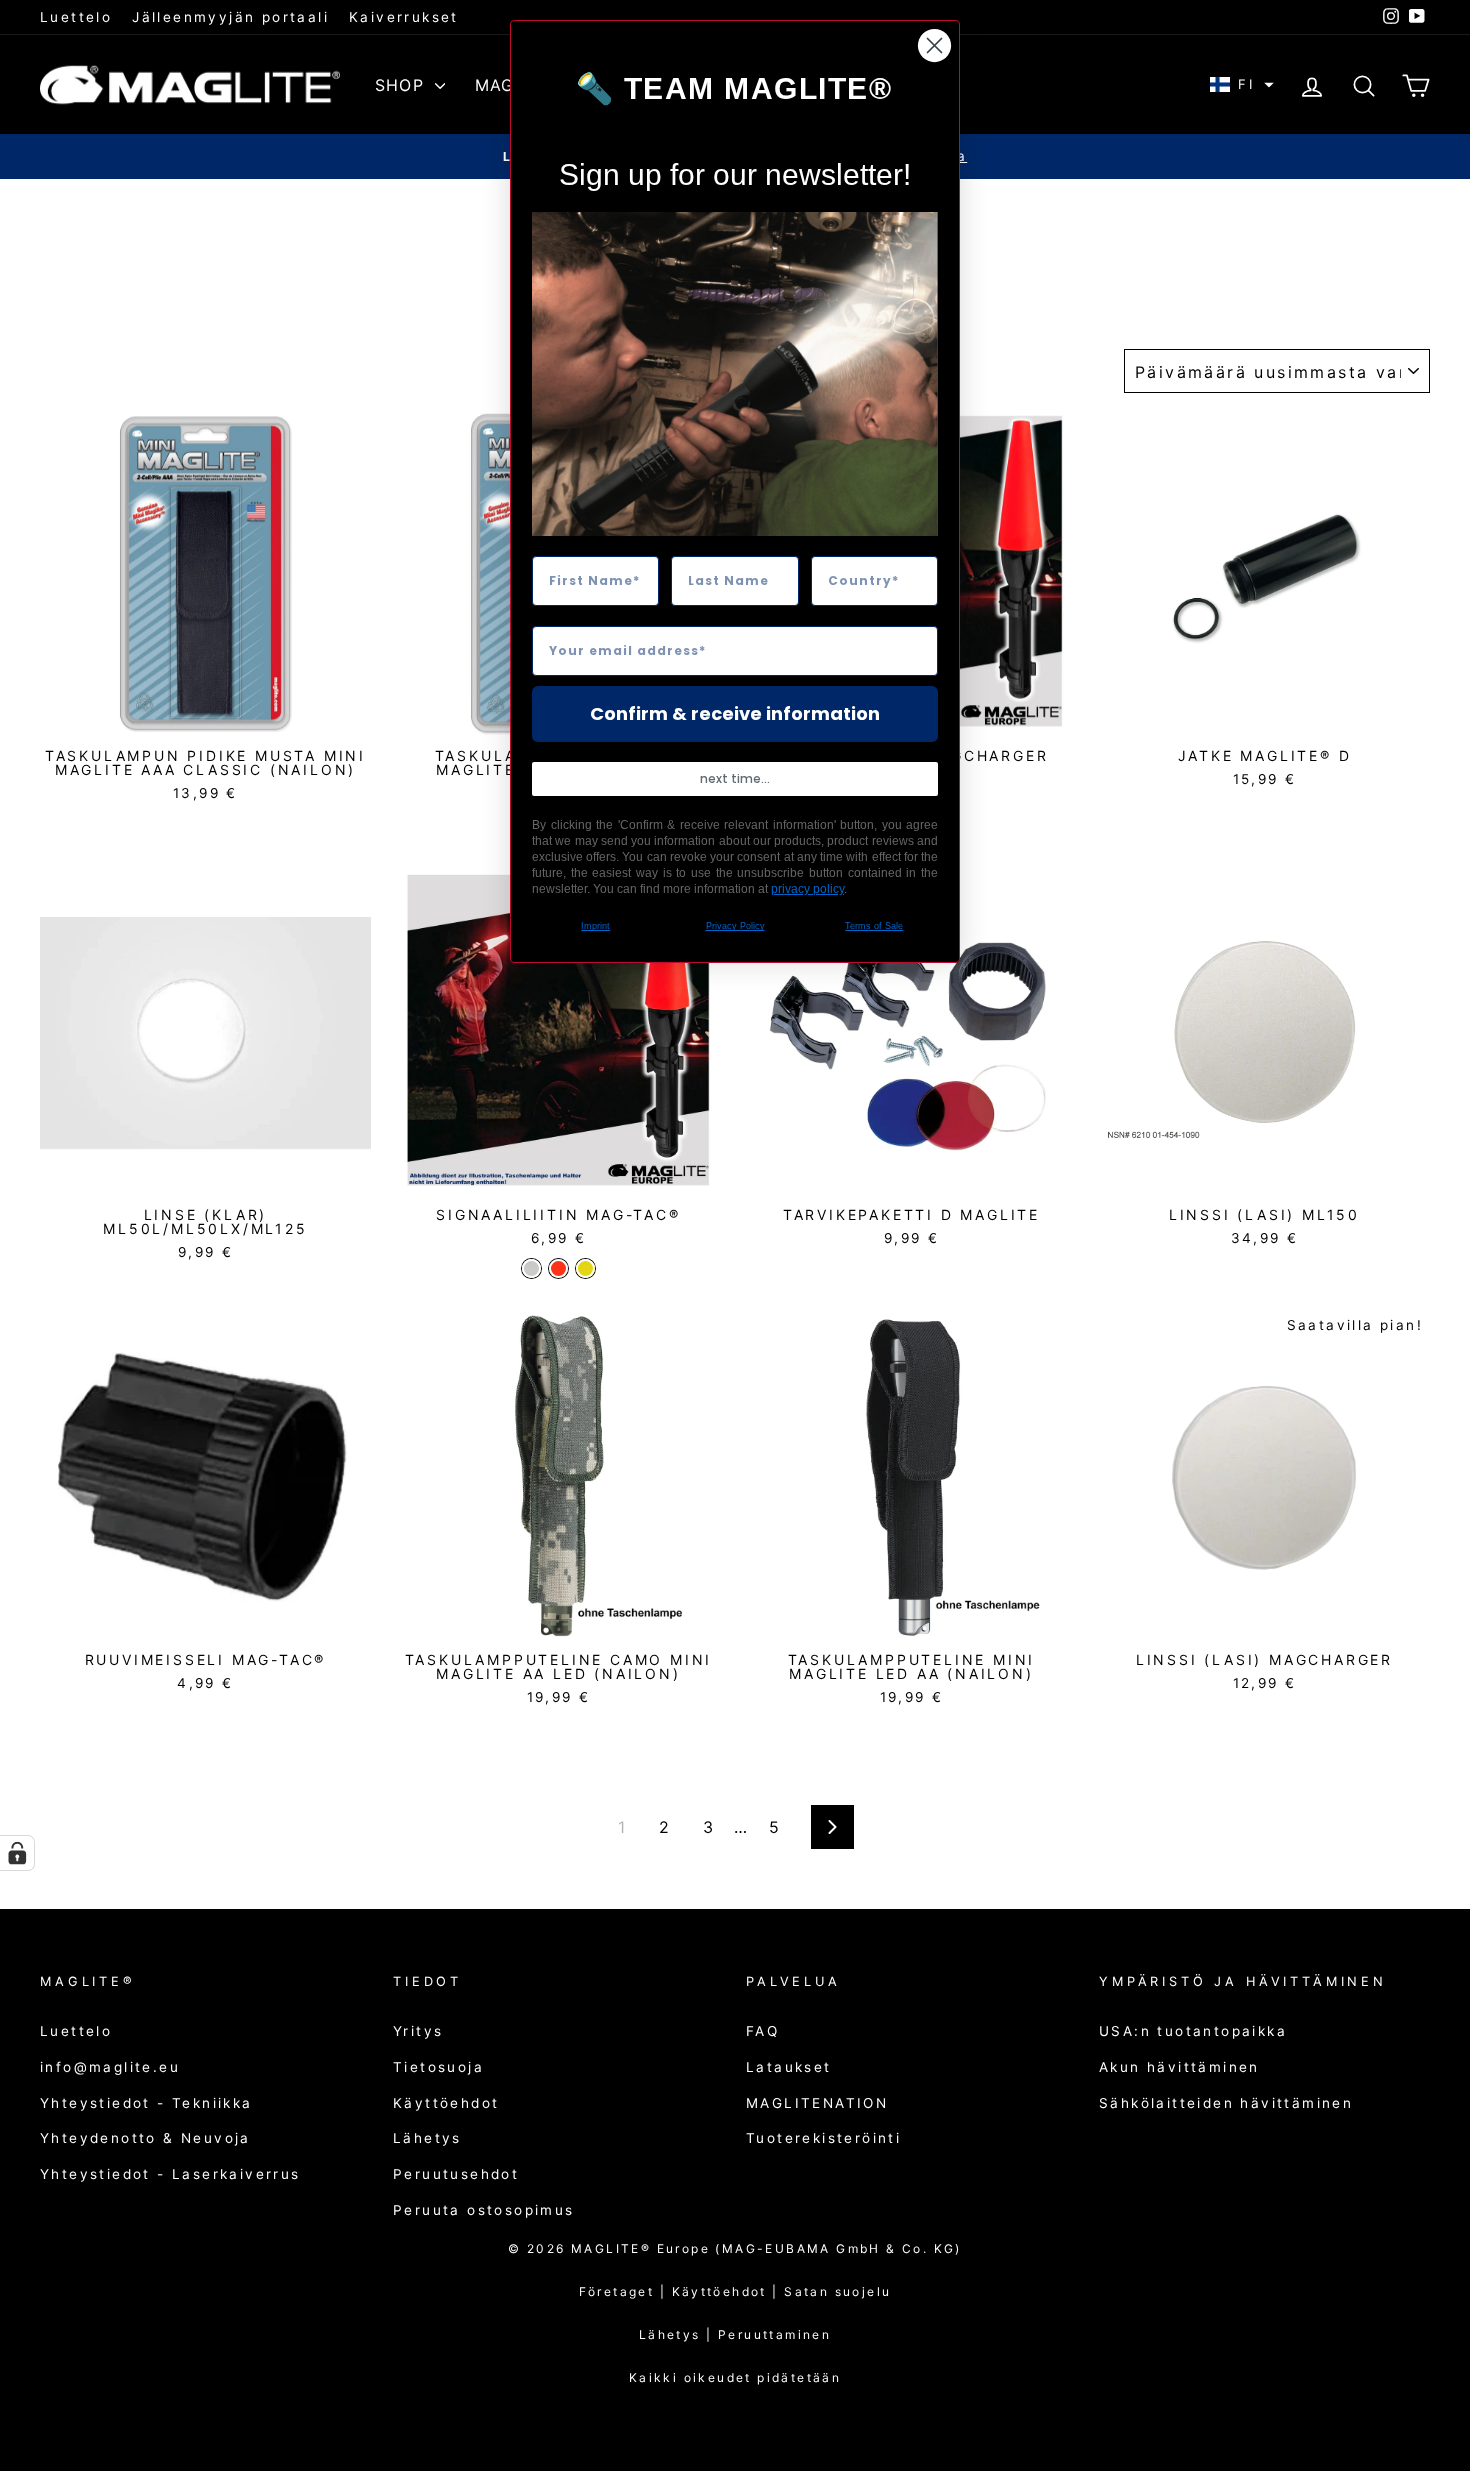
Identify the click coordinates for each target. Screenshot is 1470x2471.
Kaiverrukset (404, 17)
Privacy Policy (735, 926)
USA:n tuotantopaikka (1193, 2031)
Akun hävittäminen (1179, 2067)
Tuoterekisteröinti (823, 2138)
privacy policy (807, 889)
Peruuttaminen (774, 2334)
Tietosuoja (438, 2067)
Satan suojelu (837, 2291)
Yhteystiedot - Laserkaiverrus (170, 2174)
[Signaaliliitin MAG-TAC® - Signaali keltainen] (585, 1268)
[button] (1242, 84)
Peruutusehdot (456, 2174)
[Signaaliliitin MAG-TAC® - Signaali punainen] (558, 1268)
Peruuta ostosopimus (484, 2210)
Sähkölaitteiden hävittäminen (1226, 2103)
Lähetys (427, 2138)
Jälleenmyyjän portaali (230, 17)
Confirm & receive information (735, 713)
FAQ (762, 2031)
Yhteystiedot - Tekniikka (146, 2103)
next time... (735, 778)
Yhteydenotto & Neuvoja (145, 2138)
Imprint (595, 926)
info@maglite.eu (110, 2067)
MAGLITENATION (817, 2103)
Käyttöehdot (446, 2103)
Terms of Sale (874, 926)
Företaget (617, 2291)
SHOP (402, 85)
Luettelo (76, 17)
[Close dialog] (934, 45)
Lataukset (789, 2067)
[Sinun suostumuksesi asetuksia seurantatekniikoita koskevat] (17, 1853)
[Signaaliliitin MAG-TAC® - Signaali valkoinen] (531, 1268)
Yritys (418, 2031)
